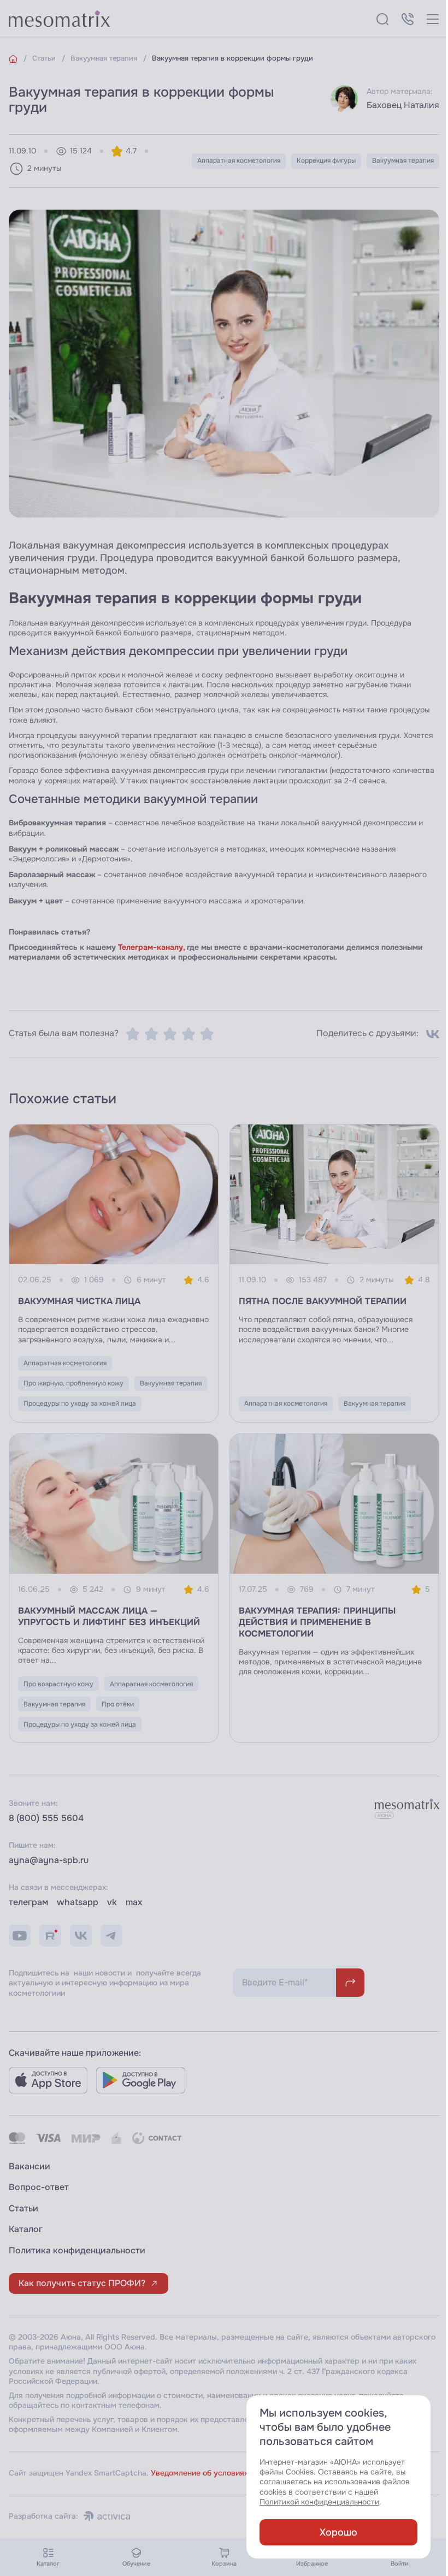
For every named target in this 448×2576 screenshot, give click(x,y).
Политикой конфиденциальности (319, 2502)
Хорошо (338, 2532)
